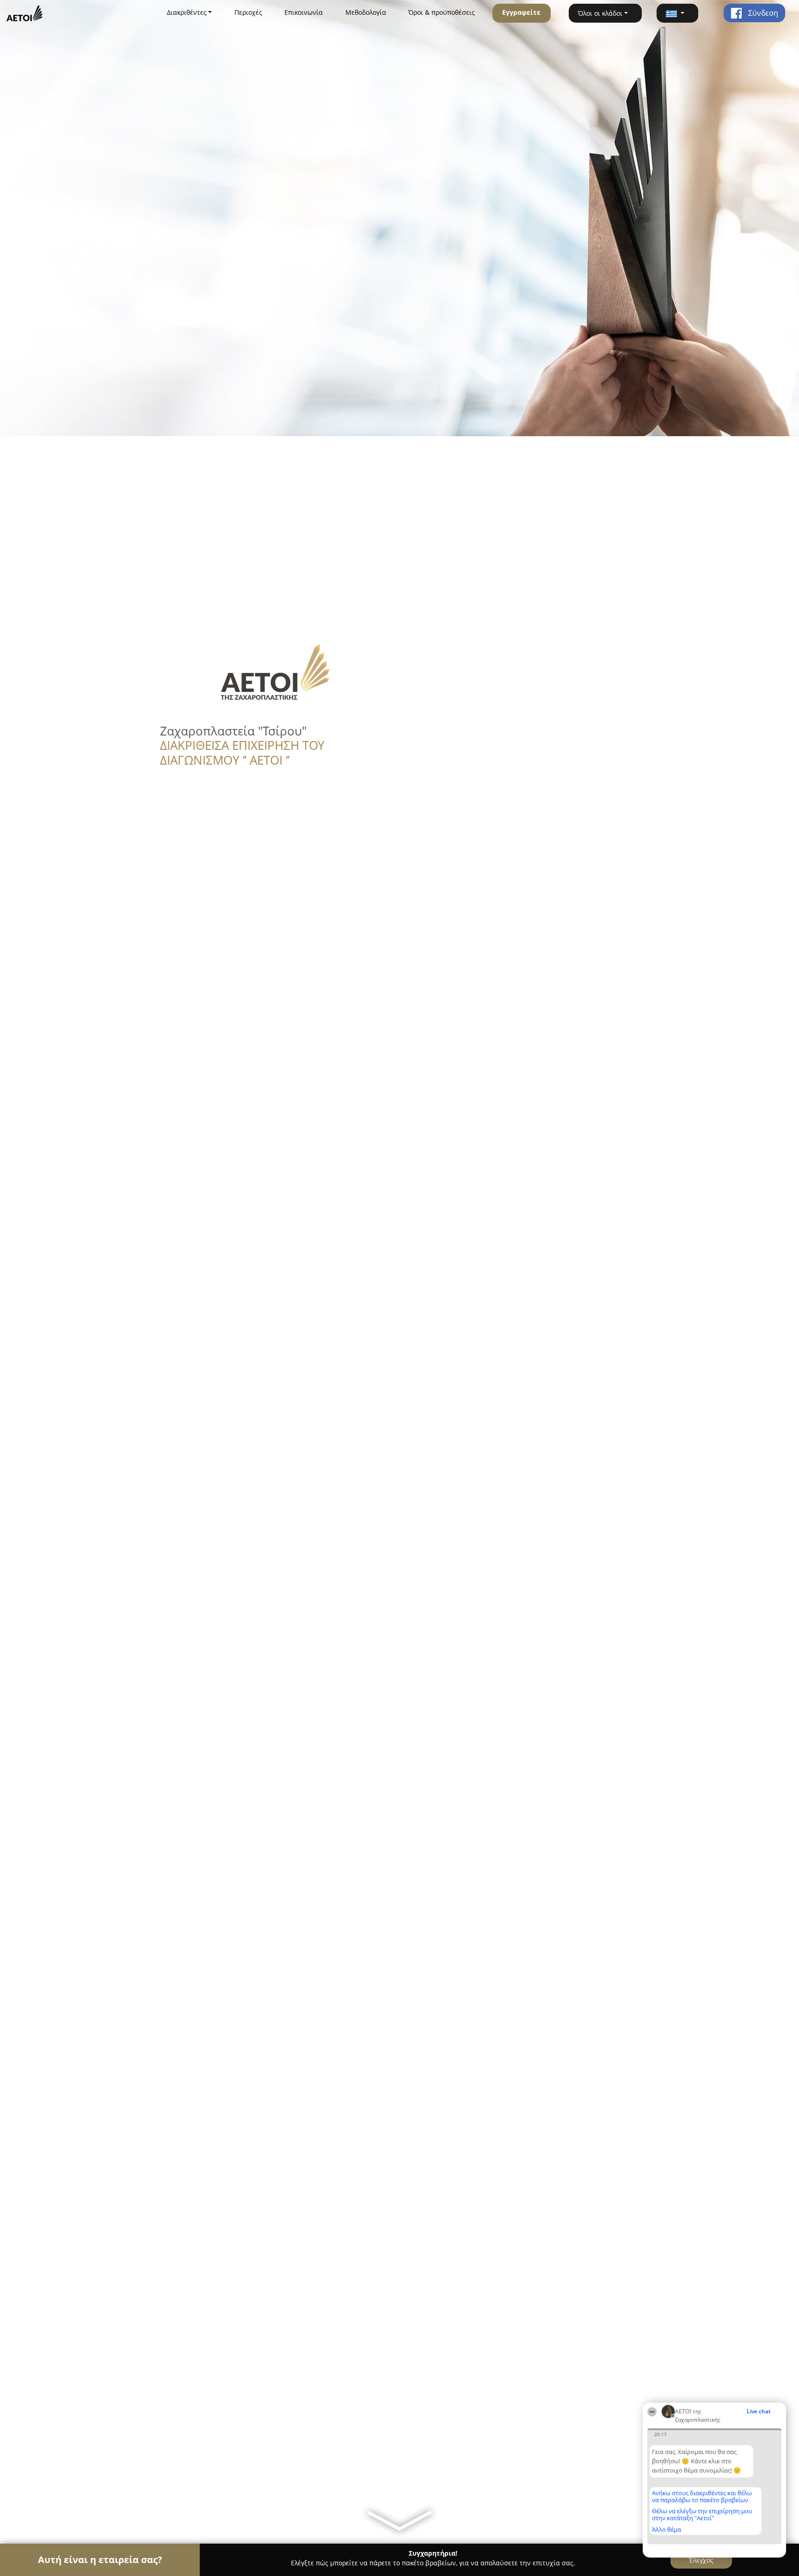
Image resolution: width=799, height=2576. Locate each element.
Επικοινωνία (304, 12)
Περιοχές (248, 12)
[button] (677, 13)
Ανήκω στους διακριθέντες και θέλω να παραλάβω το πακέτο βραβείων (702, 2496)
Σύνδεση (762, 13)
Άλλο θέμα (667, 2529)
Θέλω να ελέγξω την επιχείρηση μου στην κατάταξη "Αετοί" (702, 2514)
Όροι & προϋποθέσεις (442, 12)
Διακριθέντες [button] (187, 12)
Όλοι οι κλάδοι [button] (600, 13)
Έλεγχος (701, 2560)
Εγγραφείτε (521, 12)
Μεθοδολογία (366, 12)
